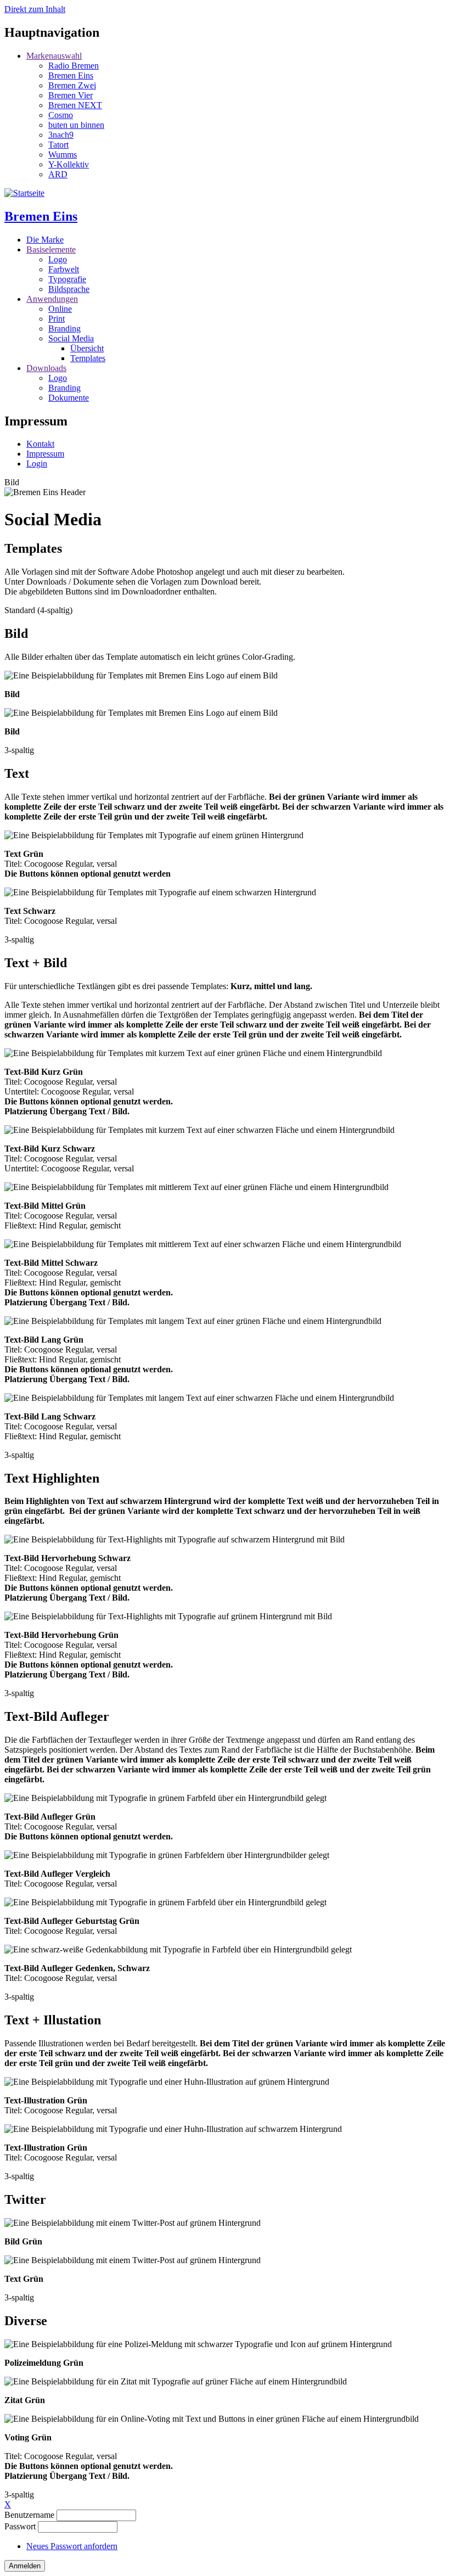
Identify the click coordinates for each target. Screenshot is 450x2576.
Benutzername (29, 2515)
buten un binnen (76, 125)
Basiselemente (51, 249)
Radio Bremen (74, 66)
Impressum (45, 454)
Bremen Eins (71, 75)
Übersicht (87, 348)
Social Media (71, 338)
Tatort (58, 145)
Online (60, 309)
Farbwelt (64, 269)
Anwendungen (52, 299)
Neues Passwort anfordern (72, 2546)
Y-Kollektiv (69, 164)
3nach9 (61, 135)
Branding (64, 329)
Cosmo (61, 115)
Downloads (46, 368)
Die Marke (45, 240)
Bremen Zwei (72, 85)
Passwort (20, 2526)
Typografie (67, 279)
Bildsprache (69, 289)
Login (37, 464)
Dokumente (69, 398)
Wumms (63, 155)
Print (57, 319)
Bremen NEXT (75, 105)
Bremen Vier (71, 95)
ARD (58, 174)
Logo (58, 259)
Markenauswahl (54, 56)
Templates (88, 358)
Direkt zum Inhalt (35, 9)
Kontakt (40, 444)
